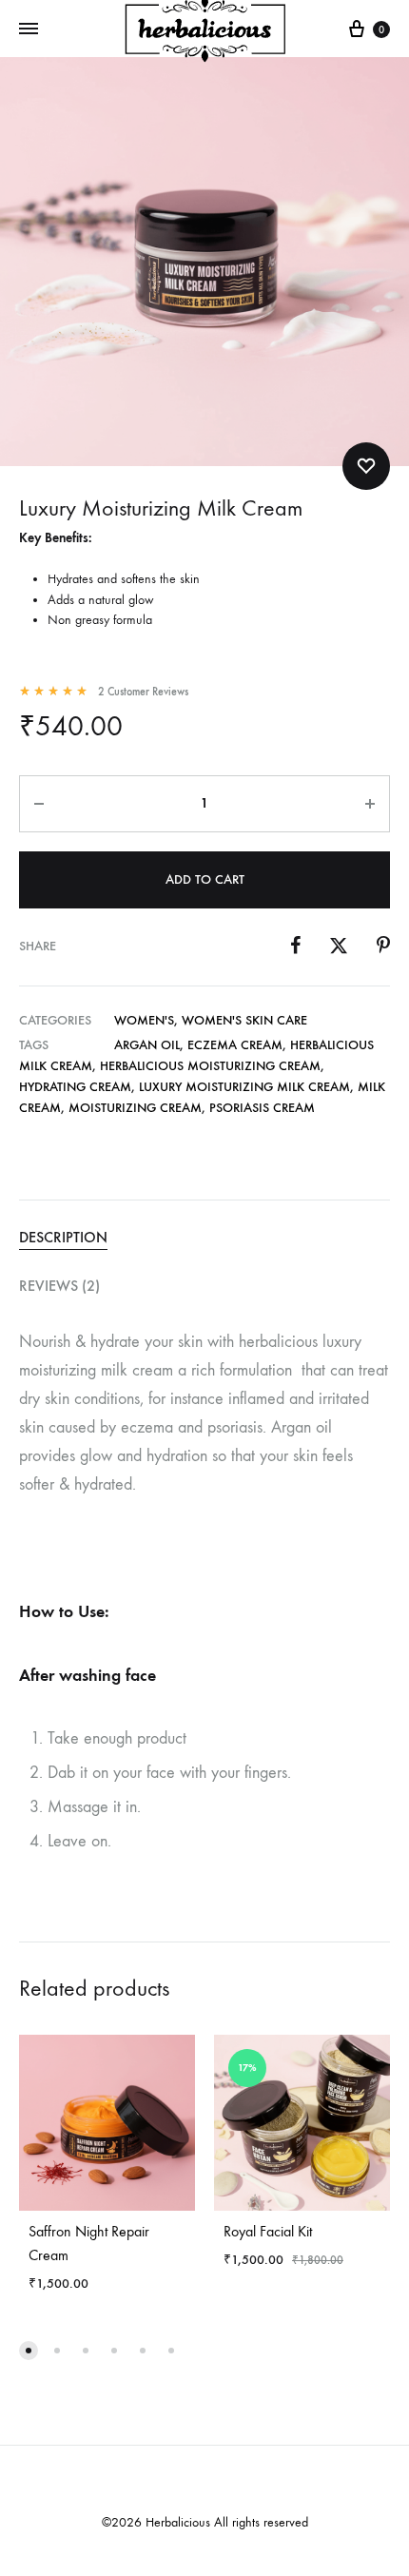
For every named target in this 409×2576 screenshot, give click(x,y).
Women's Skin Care (244, 1020)
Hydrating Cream (75, 1087)
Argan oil (147, 1045)
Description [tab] (63, 1237)
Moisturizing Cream (135, 1108)
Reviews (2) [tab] (59, 1286)
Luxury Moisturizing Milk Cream (244, 1087)
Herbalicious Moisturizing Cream (210, 1066)
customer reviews (143, 692)
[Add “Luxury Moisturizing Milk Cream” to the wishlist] (366, 466)
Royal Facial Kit (268, 2231)
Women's (144, 1020)
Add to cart (205, 879)
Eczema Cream (235, 1045)
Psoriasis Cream (262, 1108)
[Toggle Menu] (29, 29)
